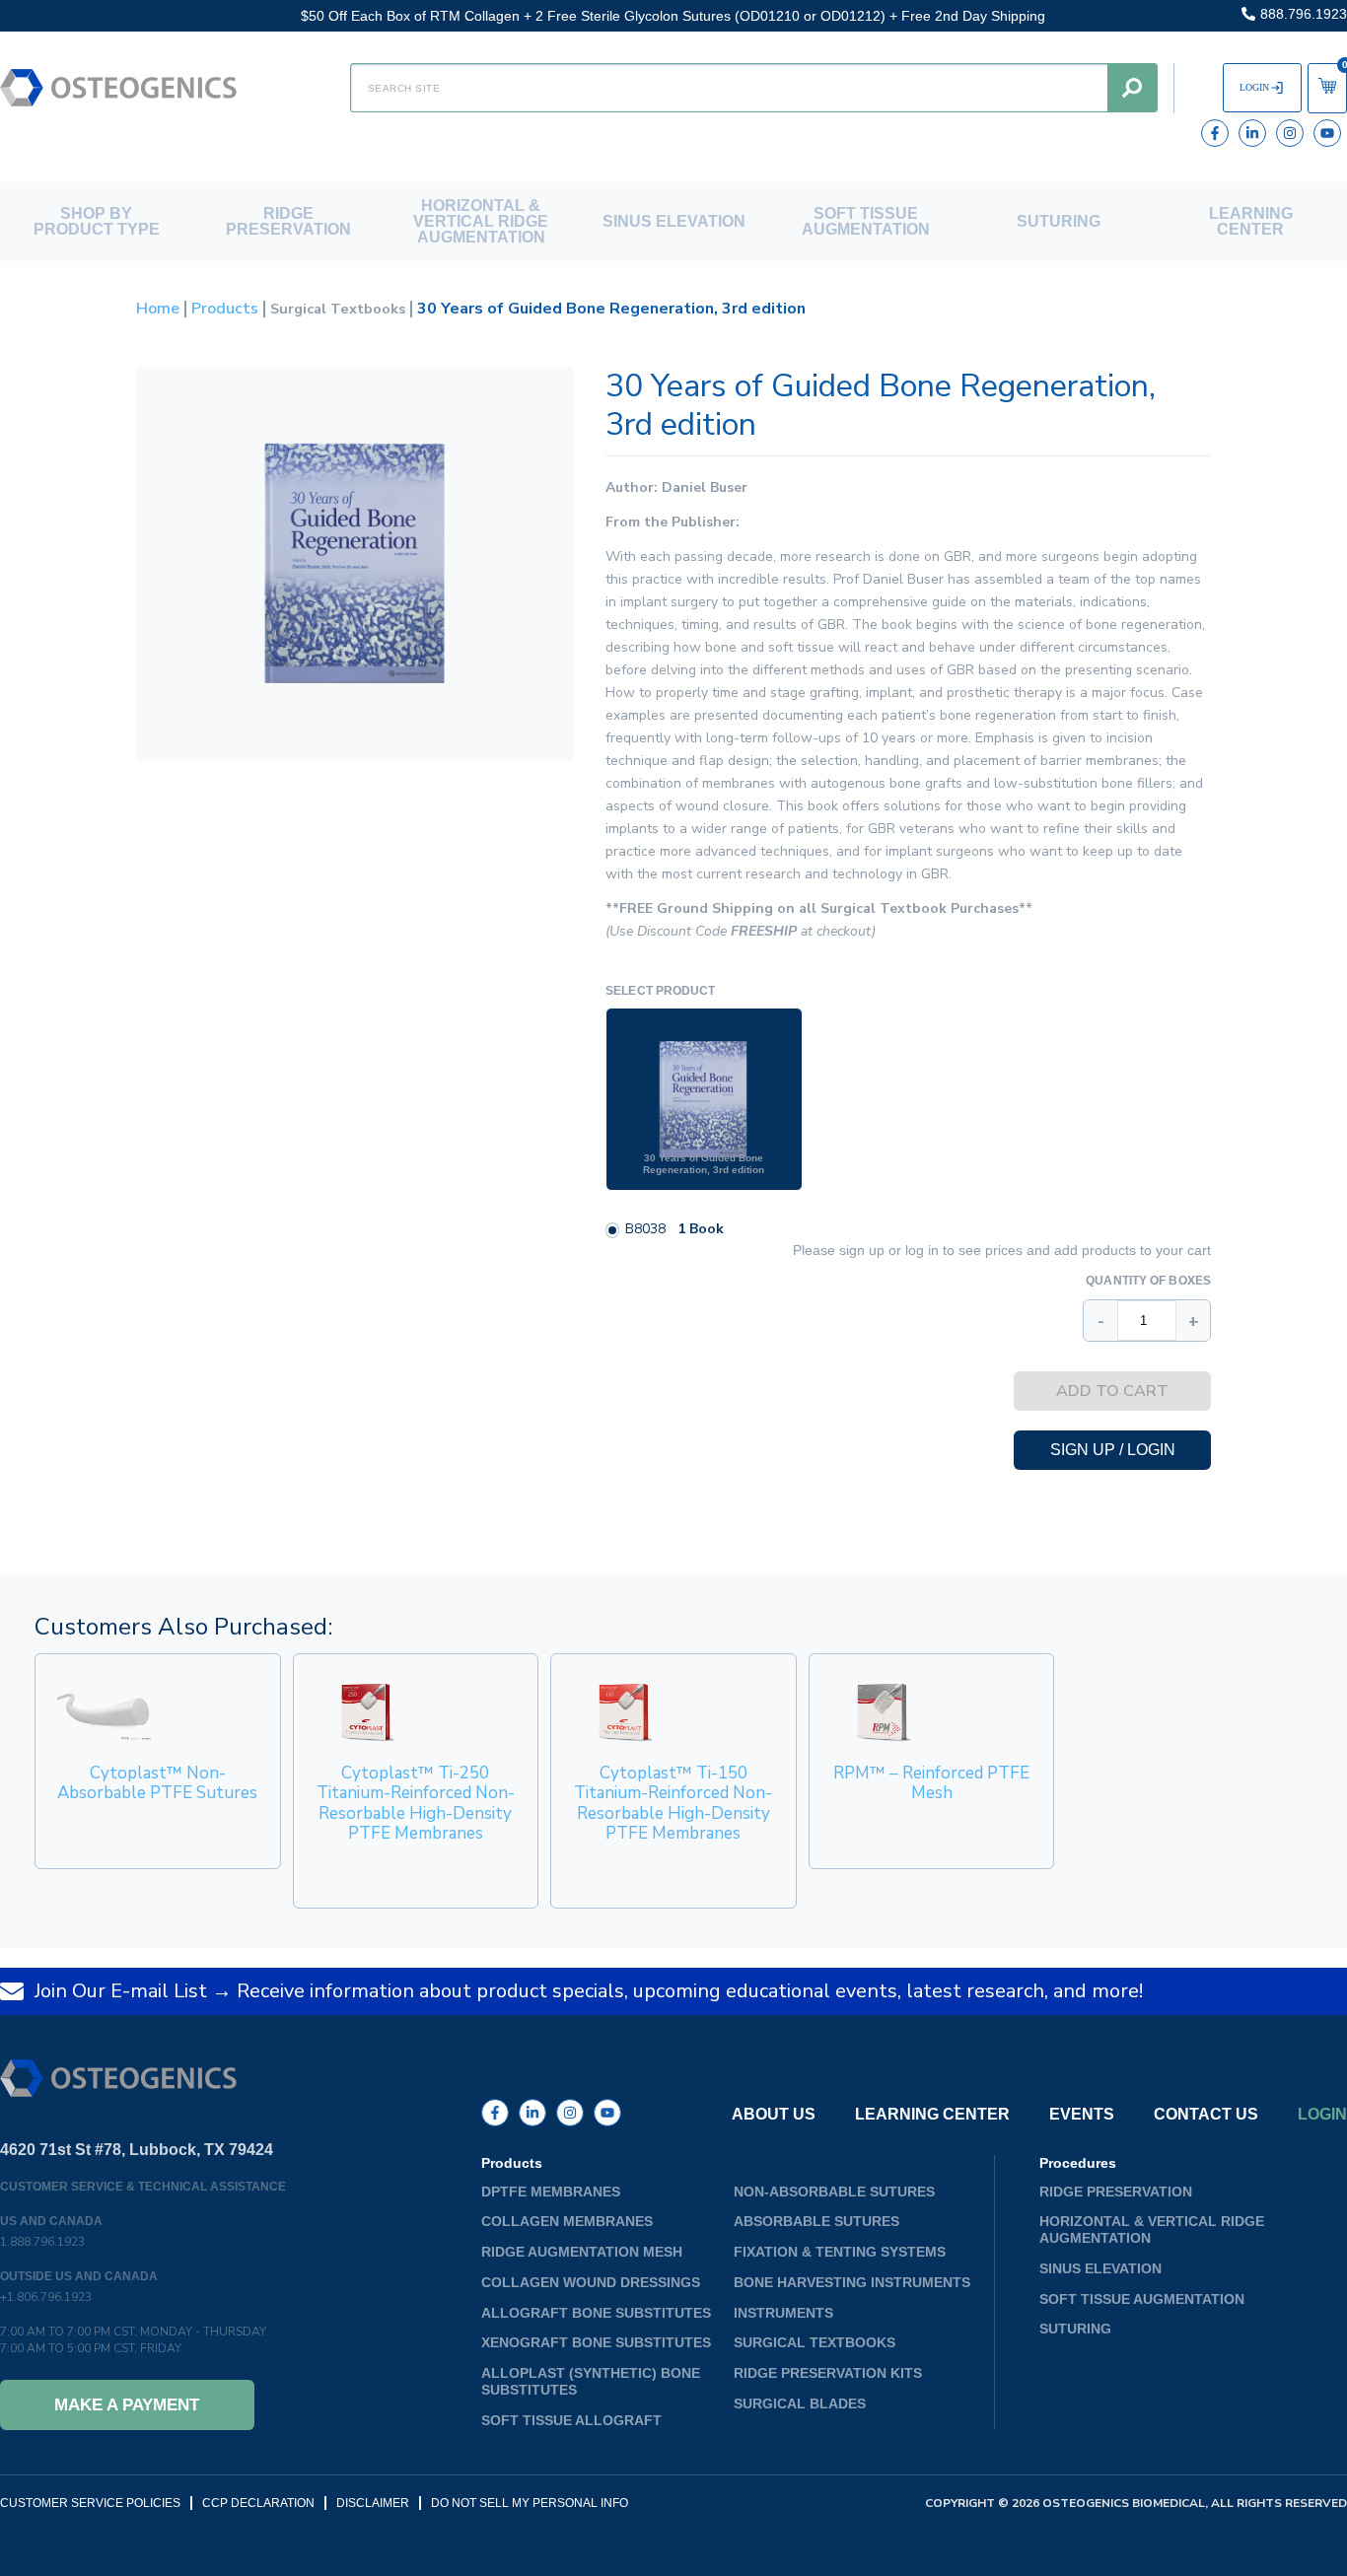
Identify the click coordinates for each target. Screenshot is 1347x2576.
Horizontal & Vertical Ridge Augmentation (481, 221)
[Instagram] (1290, 133)
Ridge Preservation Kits (828, 2373)
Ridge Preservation (288, 221)
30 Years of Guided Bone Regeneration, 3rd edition (704, 1164)
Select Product (660, 991)
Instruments (783, 2313)
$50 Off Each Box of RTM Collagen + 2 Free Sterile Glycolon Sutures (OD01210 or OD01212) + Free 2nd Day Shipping (673, 16)
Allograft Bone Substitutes (596, 2313)
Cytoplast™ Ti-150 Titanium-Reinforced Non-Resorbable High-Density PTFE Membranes (673, 1803)
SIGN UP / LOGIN (1113, 1450)
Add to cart (1112, 1391)
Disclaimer (373, 2503)
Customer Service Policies (90, 2503)
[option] (704, 1099)
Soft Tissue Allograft (571, 2420)
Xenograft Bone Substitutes (596, 2342)
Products (225, 309)
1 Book (701, 1230)
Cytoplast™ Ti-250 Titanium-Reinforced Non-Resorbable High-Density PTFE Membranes (416, 1803)
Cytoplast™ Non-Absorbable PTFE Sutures (157, 1783)
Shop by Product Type (97, 221)
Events (1082, 2115)
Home (158, 309)
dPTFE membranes (551, 2192)
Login (1322, 2115)
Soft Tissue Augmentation (866, 221)
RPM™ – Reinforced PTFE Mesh (931, 1783)
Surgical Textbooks (338, 309)
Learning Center (1251, 221)
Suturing (1059, 221)
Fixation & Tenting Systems (840, 2252)
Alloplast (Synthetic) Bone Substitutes (591, 2381)
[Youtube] (1327, 133)
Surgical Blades (800, 2403)
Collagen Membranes (567, 2221)
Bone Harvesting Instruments (852, 2282)
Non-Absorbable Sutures (834, 2192)
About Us (774, 2115)
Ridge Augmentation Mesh (582, 2252)
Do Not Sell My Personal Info (530, 2503)
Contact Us (1206, 2115)
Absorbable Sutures (816, 2221)
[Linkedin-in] (1252, 133)
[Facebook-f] (1215, 133)
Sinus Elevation (674, 221)
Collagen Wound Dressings (591, 2282)
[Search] (1132, 88)
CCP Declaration (258, 2503)
